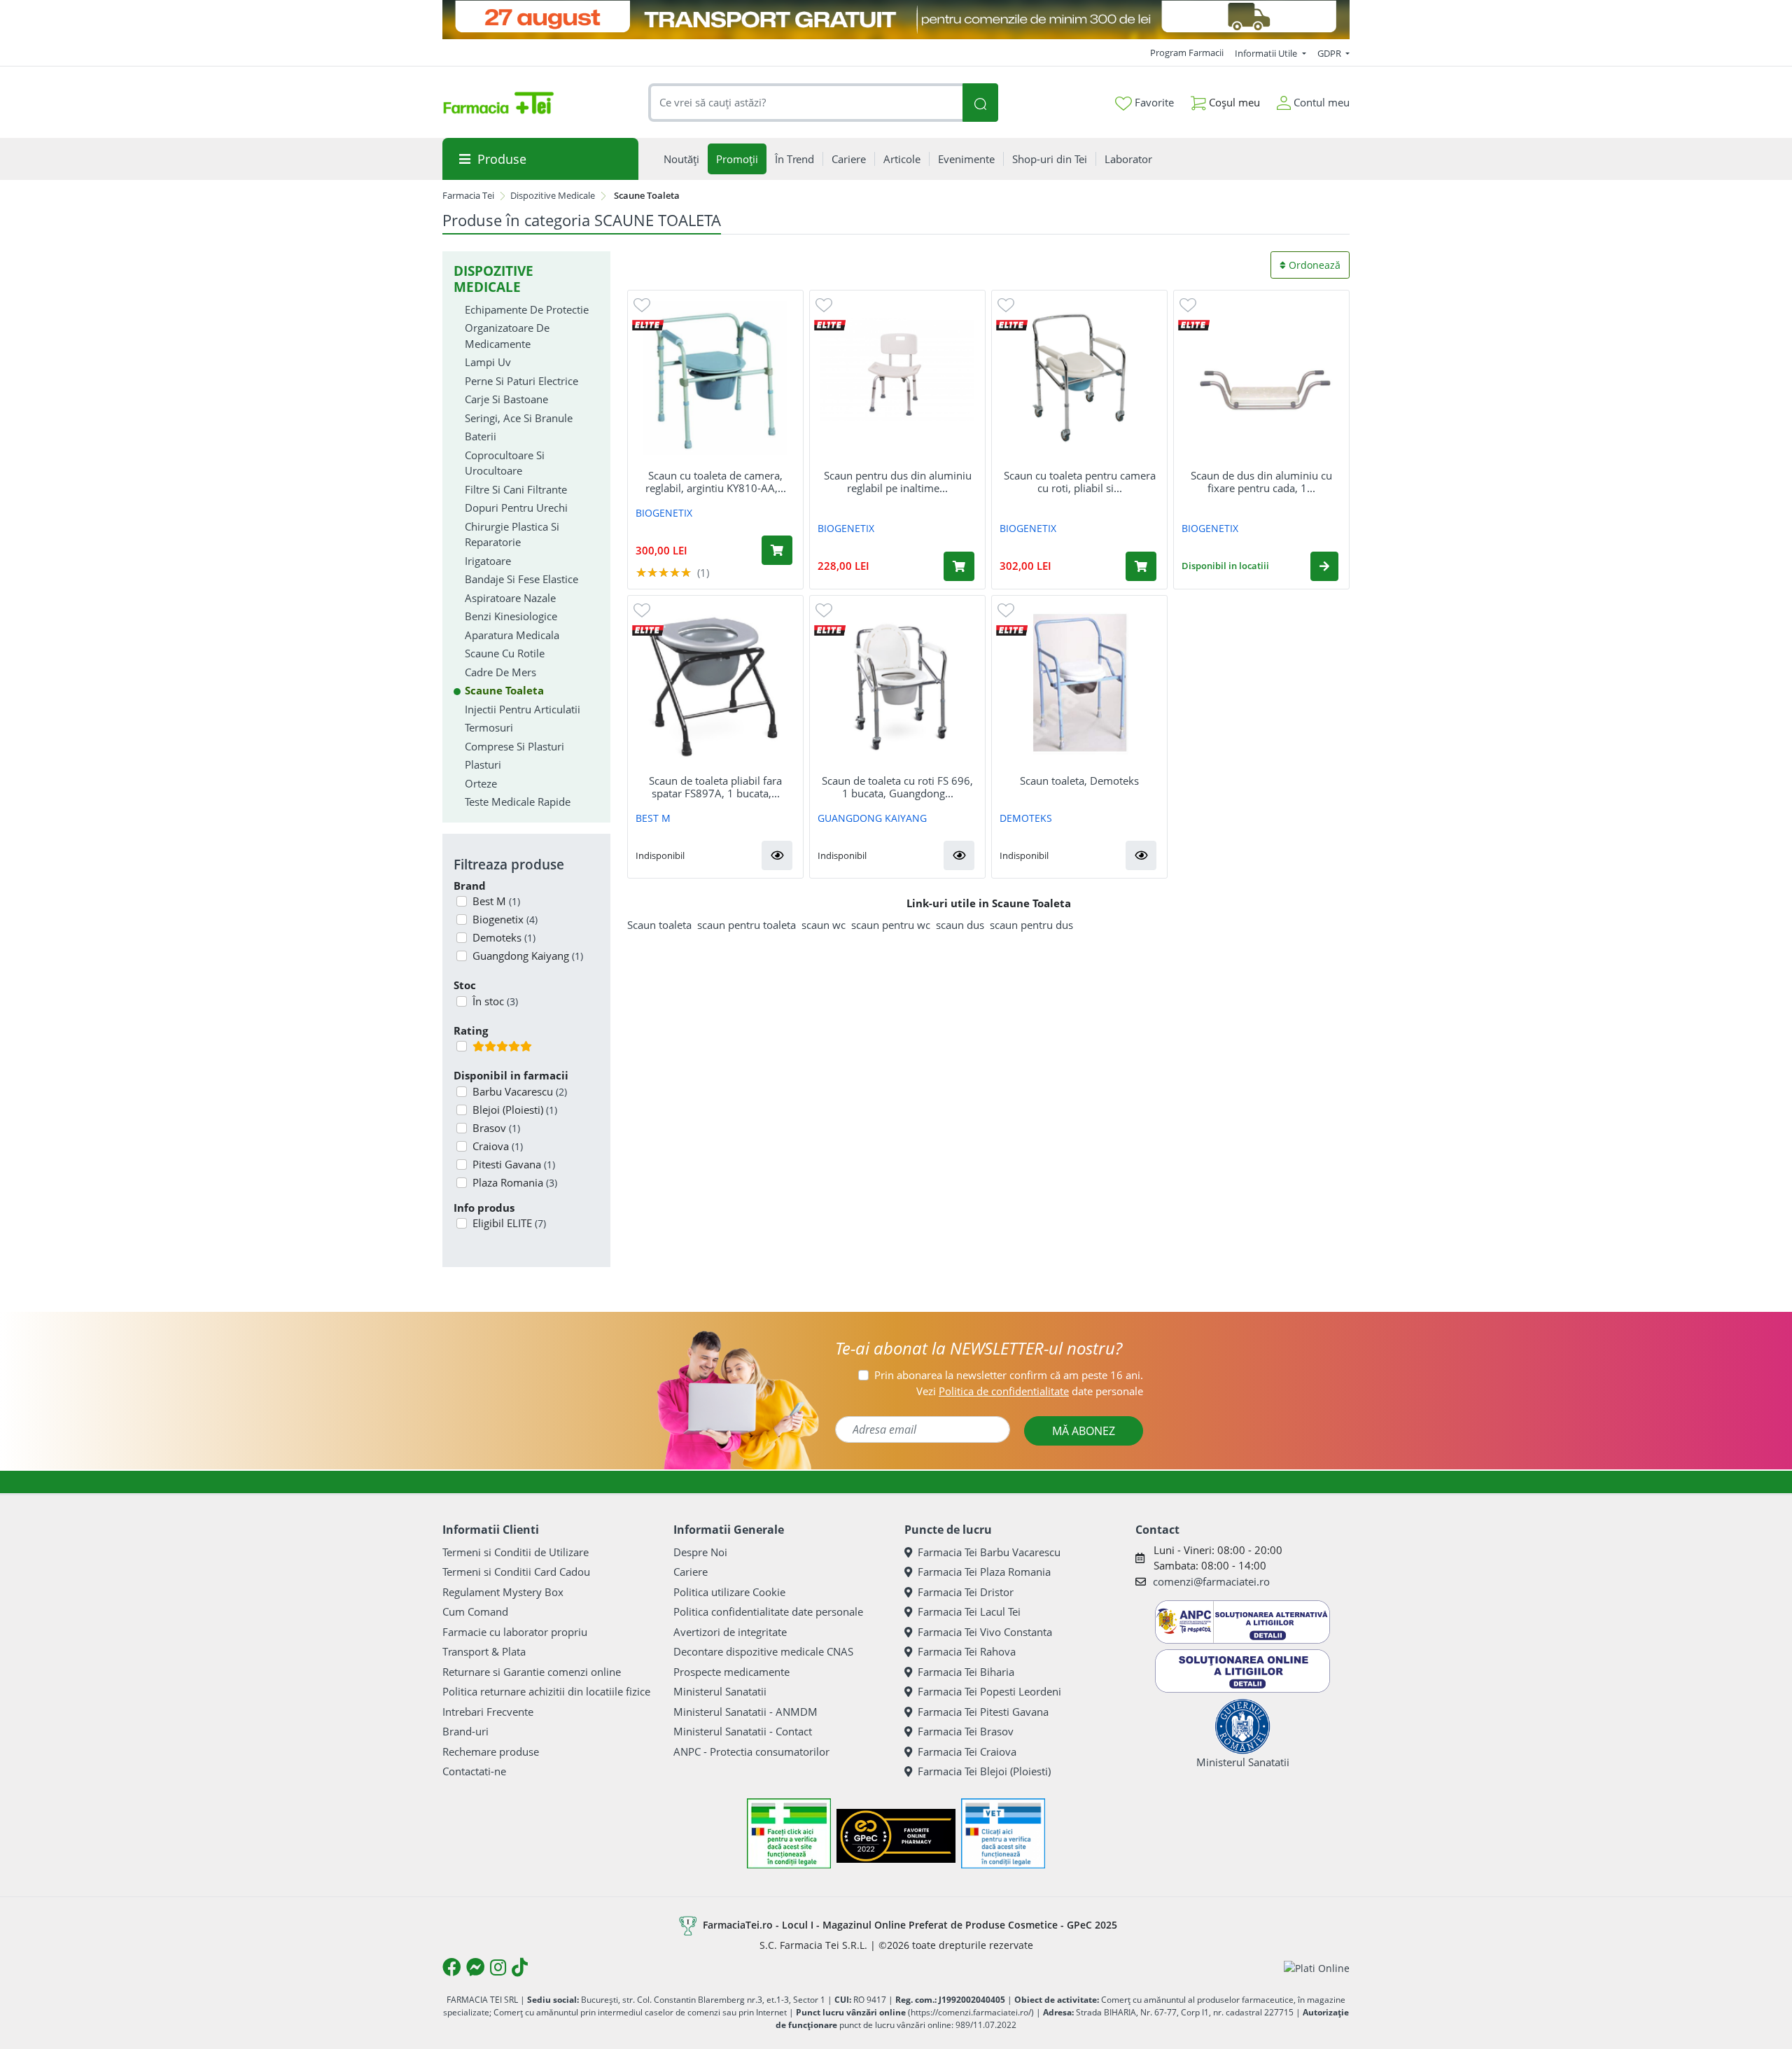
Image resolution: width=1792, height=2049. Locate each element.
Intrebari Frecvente (488, 1712)
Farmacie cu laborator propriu (515, 1632)
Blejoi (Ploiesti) (515, 1110)
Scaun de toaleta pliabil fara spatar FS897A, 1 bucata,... (715, 787)
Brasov (496, 1128)
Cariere (691, 1572)
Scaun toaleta (659, 925)
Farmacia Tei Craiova (967, 1751)
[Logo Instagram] (498, 1967)
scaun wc (824, 925)
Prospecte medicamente (731, 1672)
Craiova (498, 1146)
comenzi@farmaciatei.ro (1211, 1581)
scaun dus (960, 925)
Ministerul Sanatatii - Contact (743, 1731)
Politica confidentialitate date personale (768, 1611)
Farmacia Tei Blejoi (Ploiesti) (984, 1771)
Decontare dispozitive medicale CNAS (763, 1651)
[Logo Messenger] (475, 1967)
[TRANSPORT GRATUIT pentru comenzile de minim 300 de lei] (896, 20)
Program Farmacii (1187, 53)
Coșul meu (1233, 102)
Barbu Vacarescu (520, 1091)
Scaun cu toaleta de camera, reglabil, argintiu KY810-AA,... (716, 482)
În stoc (495, 1001)
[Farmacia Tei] (498, 103)
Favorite (1153, 102)
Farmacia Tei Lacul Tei (969, 1611)
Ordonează (1313, 265)
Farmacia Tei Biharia (966, 1672)
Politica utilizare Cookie (729, 1592)
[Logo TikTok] (520, 1967)
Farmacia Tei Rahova (967, 1651)
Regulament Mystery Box (503, 1592)
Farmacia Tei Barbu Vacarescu (989, 1552)
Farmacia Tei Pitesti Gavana (983, 1712)
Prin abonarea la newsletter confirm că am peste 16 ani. (1009, 1375)
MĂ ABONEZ (1084, 1431)
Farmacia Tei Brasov (966, 1731)
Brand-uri (465, 1731)
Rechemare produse (491, 1751)
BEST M (653, 818)
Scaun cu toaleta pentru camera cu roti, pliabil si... (1080, 482)
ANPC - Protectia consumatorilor (751, 1751)
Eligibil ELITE (509, 1223)
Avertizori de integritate (730, 1632)
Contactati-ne (474, 1771)
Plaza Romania (515, 1182)
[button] (1324, 566)
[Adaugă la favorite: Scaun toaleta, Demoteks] (1006, 609)
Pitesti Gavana (514, 1164)
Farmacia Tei (468, 195)
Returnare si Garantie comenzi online (532, 1672)
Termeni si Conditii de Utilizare (516, 1552)
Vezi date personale (1030, 1391)
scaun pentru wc (891, 925)
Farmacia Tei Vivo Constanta (985, 1632)
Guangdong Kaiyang (528, 956)
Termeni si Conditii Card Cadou (516, 1572)
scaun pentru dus (1031, 925)
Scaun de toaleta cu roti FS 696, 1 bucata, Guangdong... (897, 787)
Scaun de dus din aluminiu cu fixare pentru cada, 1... (1261, 482)
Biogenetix (505, 919)
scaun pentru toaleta (747, 925)
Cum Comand (475, 1611)
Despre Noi (700, 1552)
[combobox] (806, 103)
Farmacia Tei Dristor (966, 1592)
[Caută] (980, 103)
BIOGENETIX (664, 513)
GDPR (1330, 53)
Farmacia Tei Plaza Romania (984, 1572)
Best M (496, 901)
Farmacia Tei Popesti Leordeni (989, 1691)
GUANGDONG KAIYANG (872, 818)
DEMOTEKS (1026, 818)
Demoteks (504, 937)
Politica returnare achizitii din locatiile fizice (546, 1691)
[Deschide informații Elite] (648, 324)
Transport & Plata (484, 1651)
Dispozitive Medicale (553, 195)
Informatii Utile (1267, 53)
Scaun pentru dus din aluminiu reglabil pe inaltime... (898, 482)
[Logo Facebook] (451, 1967)
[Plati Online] (1317, 1967)
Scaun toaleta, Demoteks (1079, 781)
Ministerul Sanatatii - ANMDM (745, 1712)
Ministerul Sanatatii (720, 1691)
